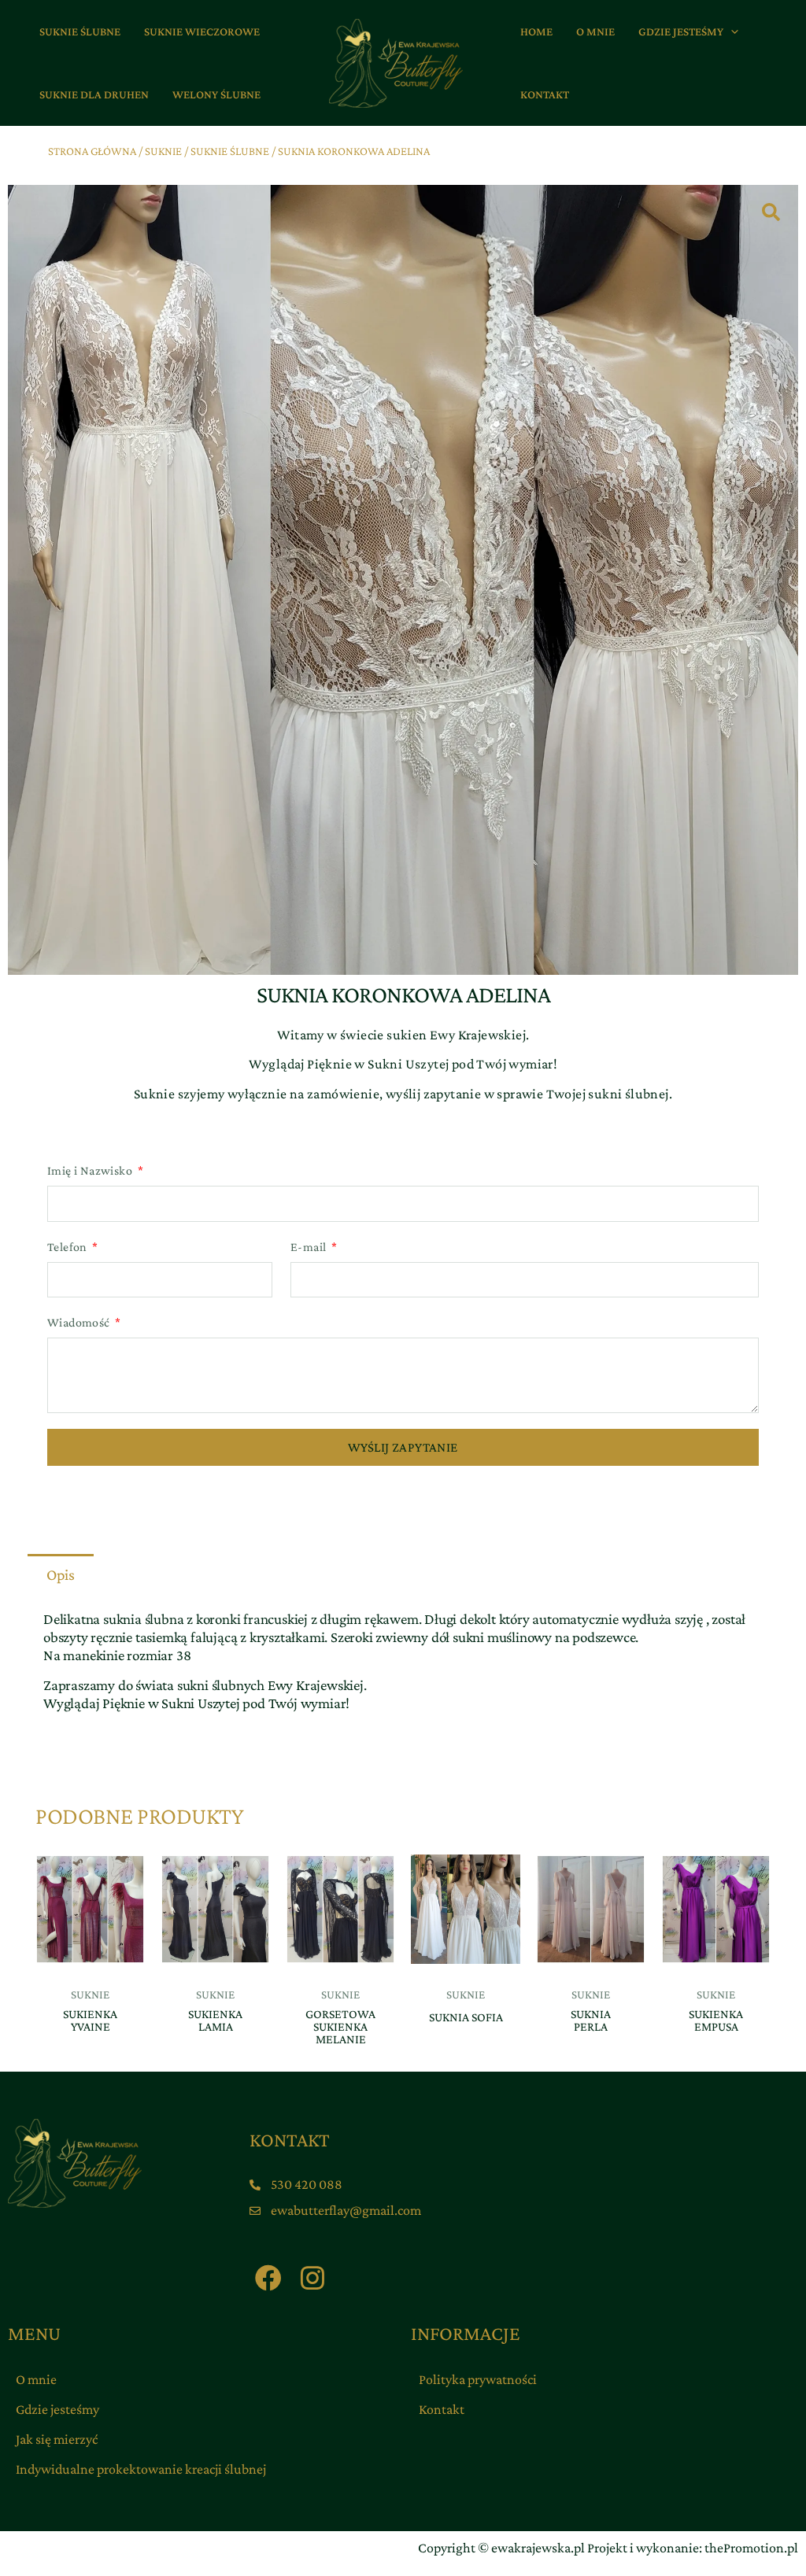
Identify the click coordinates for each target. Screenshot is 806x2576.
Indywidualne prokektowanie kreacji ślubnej (141, 2469)
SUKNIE (163, 151)
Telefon (68, 1247)
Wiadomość (80, 1322)
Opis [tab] (61, 1574)
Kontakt (442, 2409)
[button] (731, 31)
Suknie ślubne (230, 151)
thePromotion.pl (751, 2548)
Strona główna (92, 151)
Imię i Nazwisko (91, 1170)
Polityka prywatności (478, 2379)
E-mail (310, 1247)
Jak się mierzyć (57, 2439)
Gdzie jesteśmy (57, 2409)
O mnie (36, 2379)
